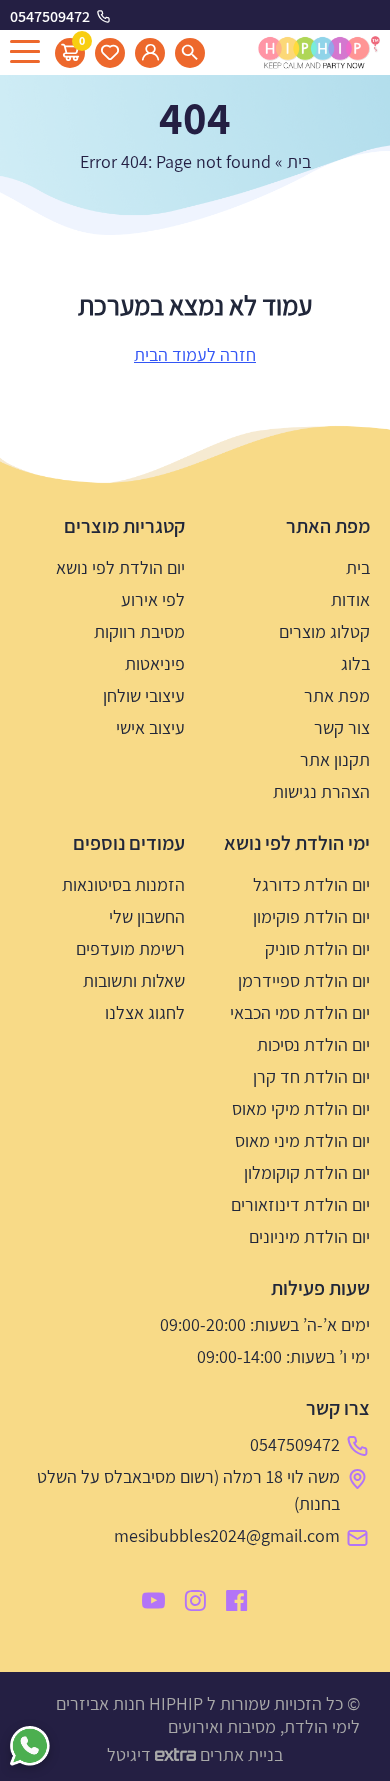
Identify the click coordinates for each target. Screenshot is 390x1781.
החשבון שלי (147, 916)
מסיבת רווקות (139, 631)
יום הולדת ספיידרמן (304, 980)
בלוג (355, 663)
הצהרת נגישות (321, 791)
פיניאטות (155, 663)
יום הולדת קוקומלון (307, 1172)
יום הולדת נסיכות (313, 1044)
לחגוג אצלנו (145, 1012)
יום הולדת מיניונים (309, 1236)
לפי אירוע (153, 599)
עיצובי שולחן (144, 695)
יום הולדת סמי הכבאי (300, 1012)
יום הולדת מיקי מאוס (301, 1108)
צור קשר (342, 727)
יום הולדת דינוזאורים (300, 1204)
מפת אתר (337, 695)
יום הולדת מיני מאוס (302, 1140)
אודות (350, 599)
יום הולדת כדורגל (311, 884)
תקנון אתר (335, 759)
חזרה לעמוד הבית (195, 354)
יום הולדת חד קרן (311, 1076)
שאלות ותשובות (134, 980)
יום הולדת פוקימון (311, 916)
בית (299, 161)
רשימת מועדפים (130, 948)
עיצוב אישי (150, 727)
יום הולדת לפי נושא (120, 567)
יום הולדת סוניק (317, 948)
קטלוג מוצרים (324, 631)
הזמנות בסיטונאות (123, 884)
